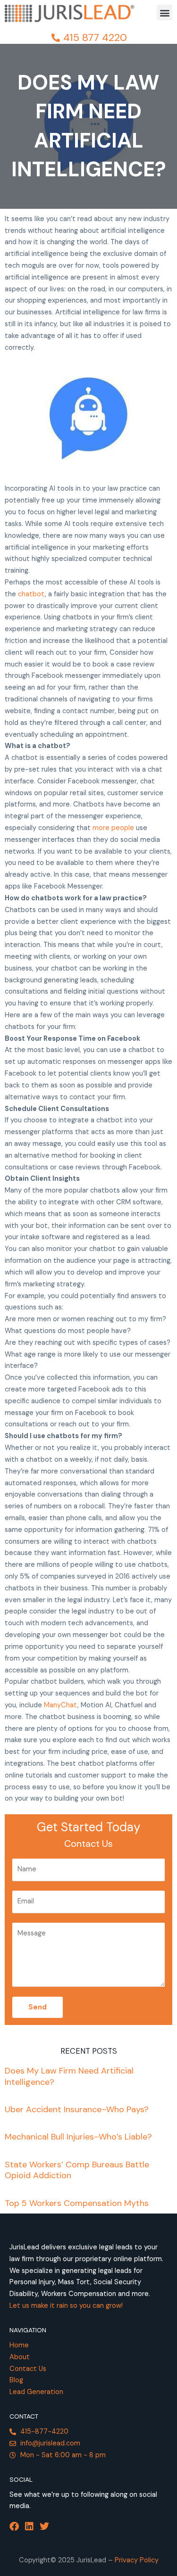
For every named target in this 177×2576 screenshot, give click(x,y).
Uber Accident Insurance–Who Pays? (77, 2109)
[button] (164, 12)
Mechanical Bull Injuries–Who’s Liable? (78, 2137)
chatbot (31, 594)
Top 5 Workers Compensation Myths (77, 2203)
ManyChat (61, 1705)
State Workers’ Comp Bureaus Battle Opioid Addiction (77, 2170)
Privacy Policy (137, 2560)
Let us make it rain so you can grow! (66, 2306)
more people (113, 828)
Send (38, 2007)
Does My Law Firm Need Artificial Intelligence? (69, 2076)
